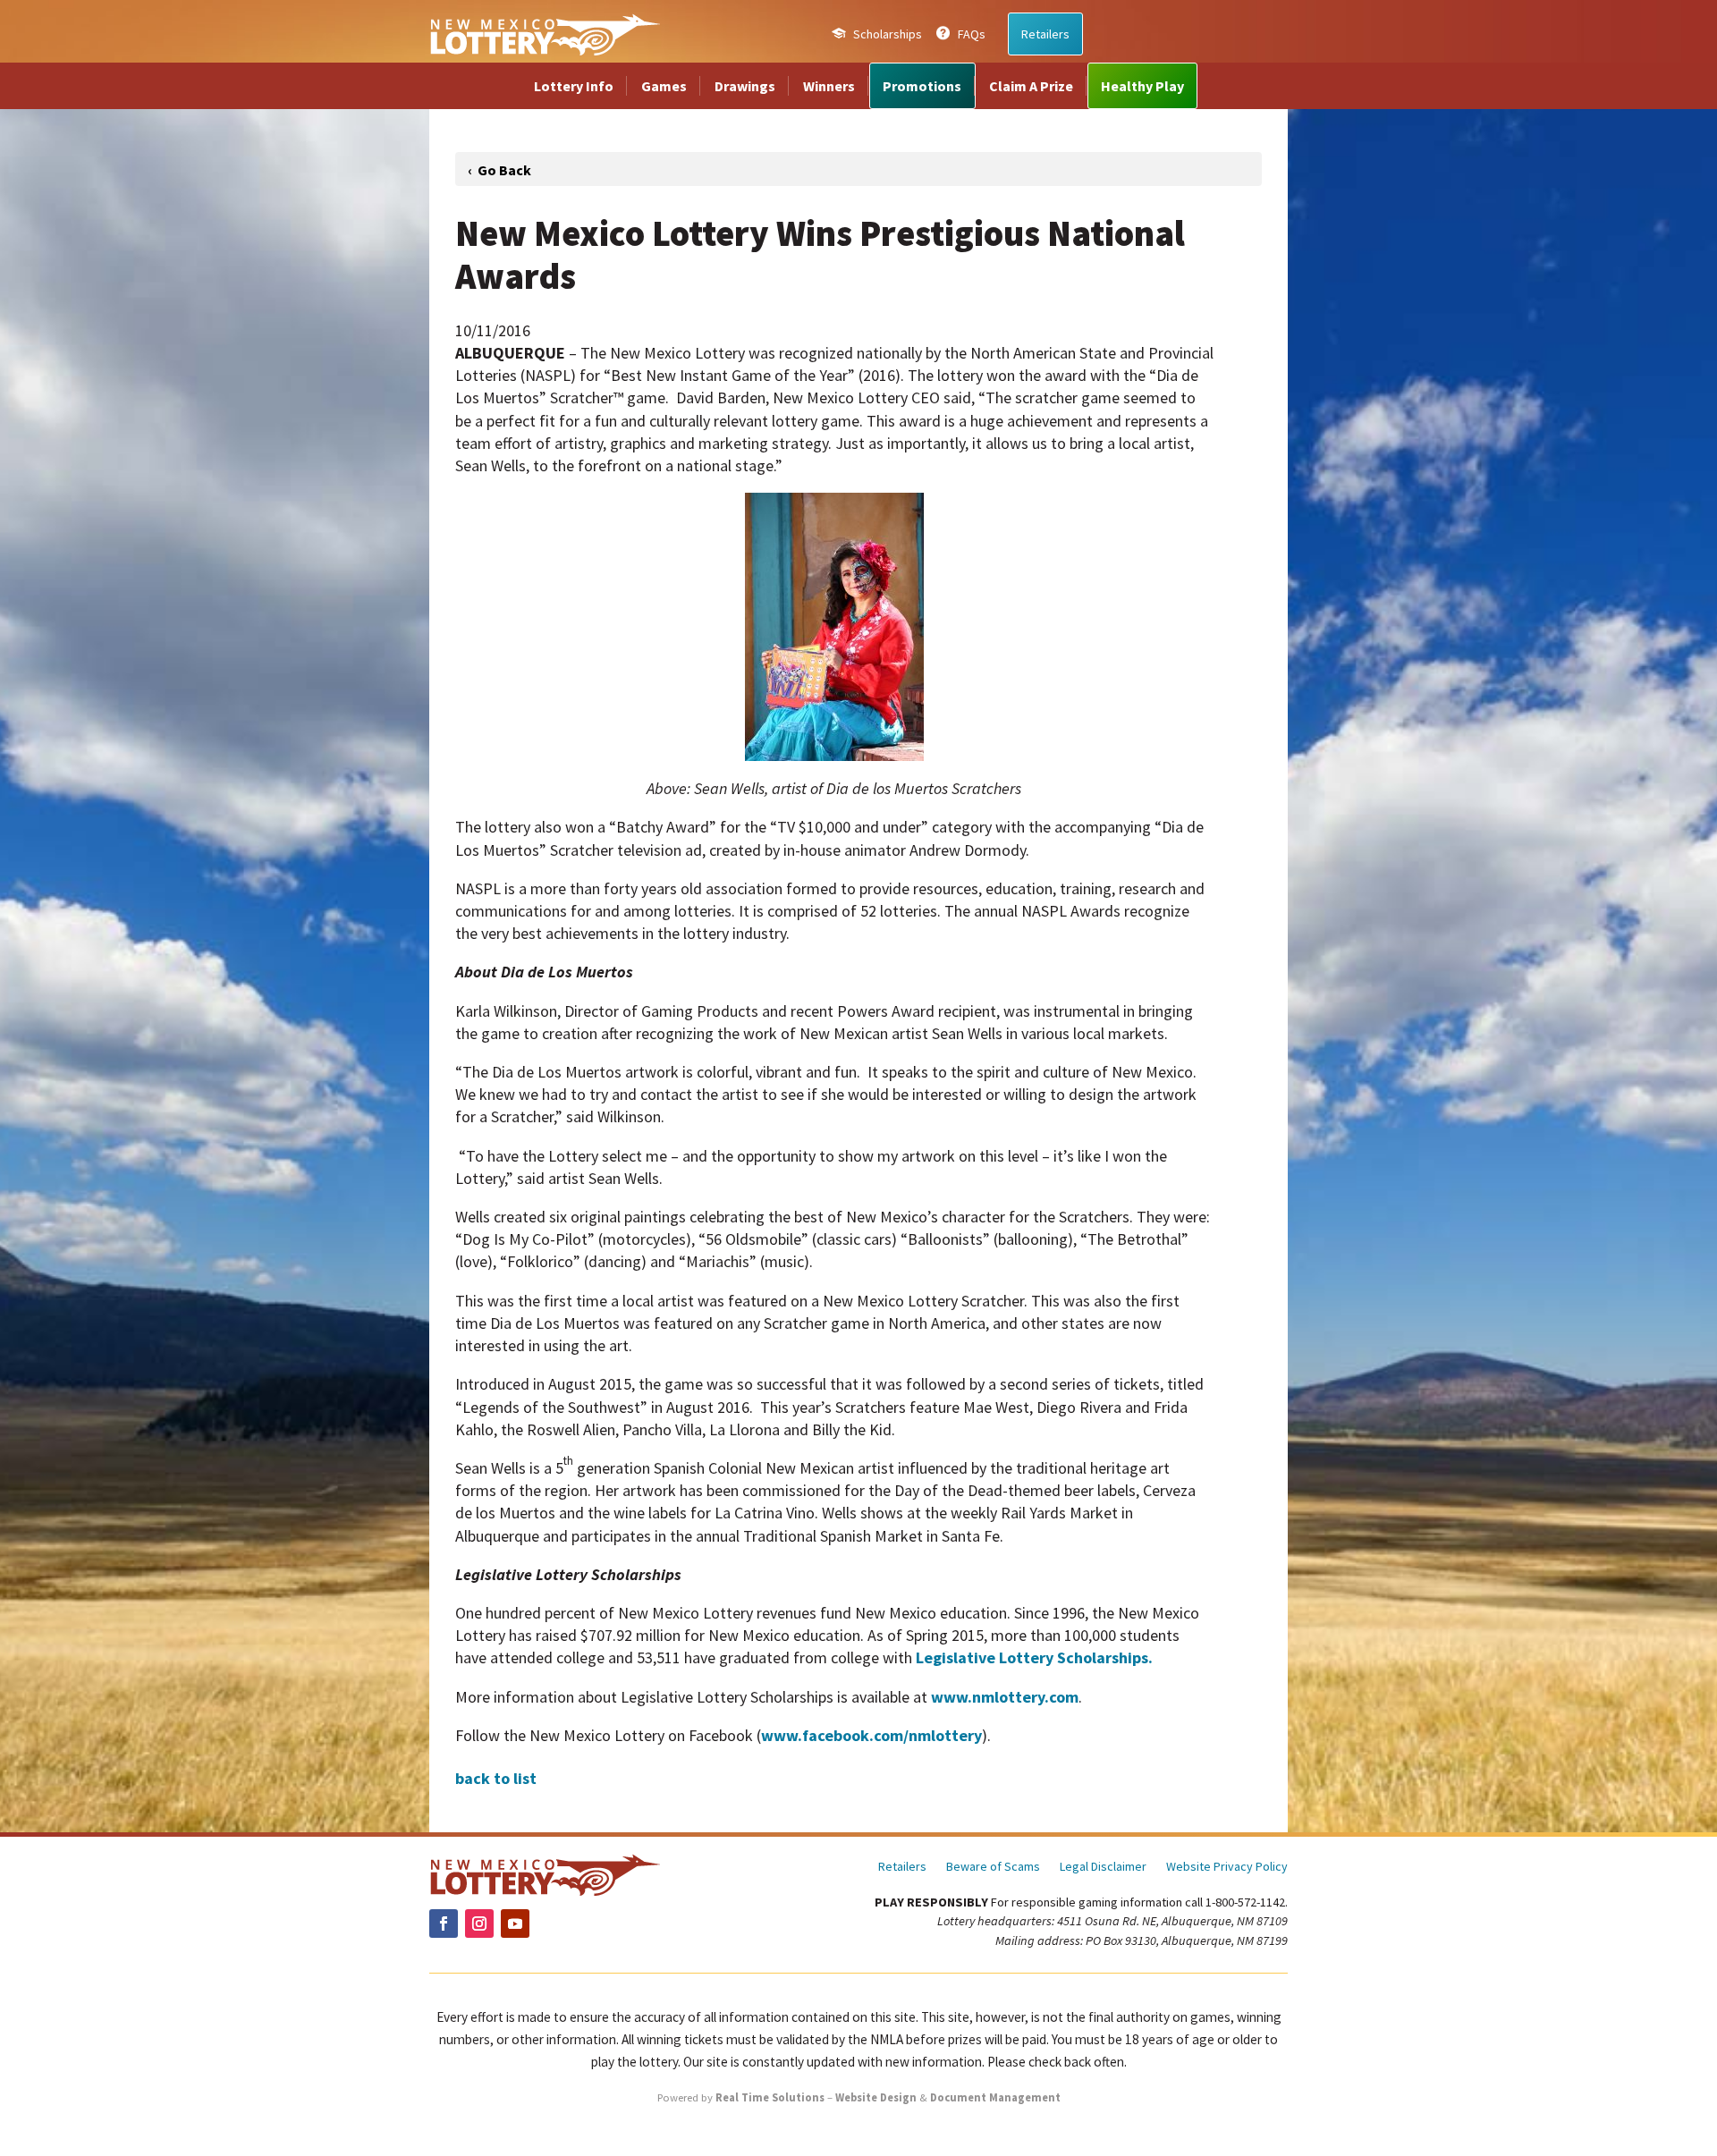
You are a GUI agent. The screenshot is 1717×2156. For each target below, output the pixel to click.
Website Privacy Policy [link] (1227, 1867)
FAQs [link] (972, 34)
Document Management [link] (995, 2097)
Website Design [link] (876, 2097)
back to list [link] (496, 1778)
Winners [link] (829, 86)
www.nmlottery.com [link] (1005, 1697)
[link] (545, 34)
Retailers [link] (1045, 34)
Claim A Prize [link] (1031, 86)
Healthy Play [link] (1142, 86)
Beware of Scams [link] (993, 1867)
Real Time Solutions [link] (770, 2097)
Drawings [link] (745, 86)
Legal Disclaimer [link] (1103, 1867)
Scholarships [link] (888, 34)
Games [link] (664, 86)
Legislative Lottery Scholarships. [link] (1034, 1657)
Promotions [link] (922, 86)
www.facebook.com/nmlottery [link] (871, 1735)
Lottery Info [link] (574, 86)
